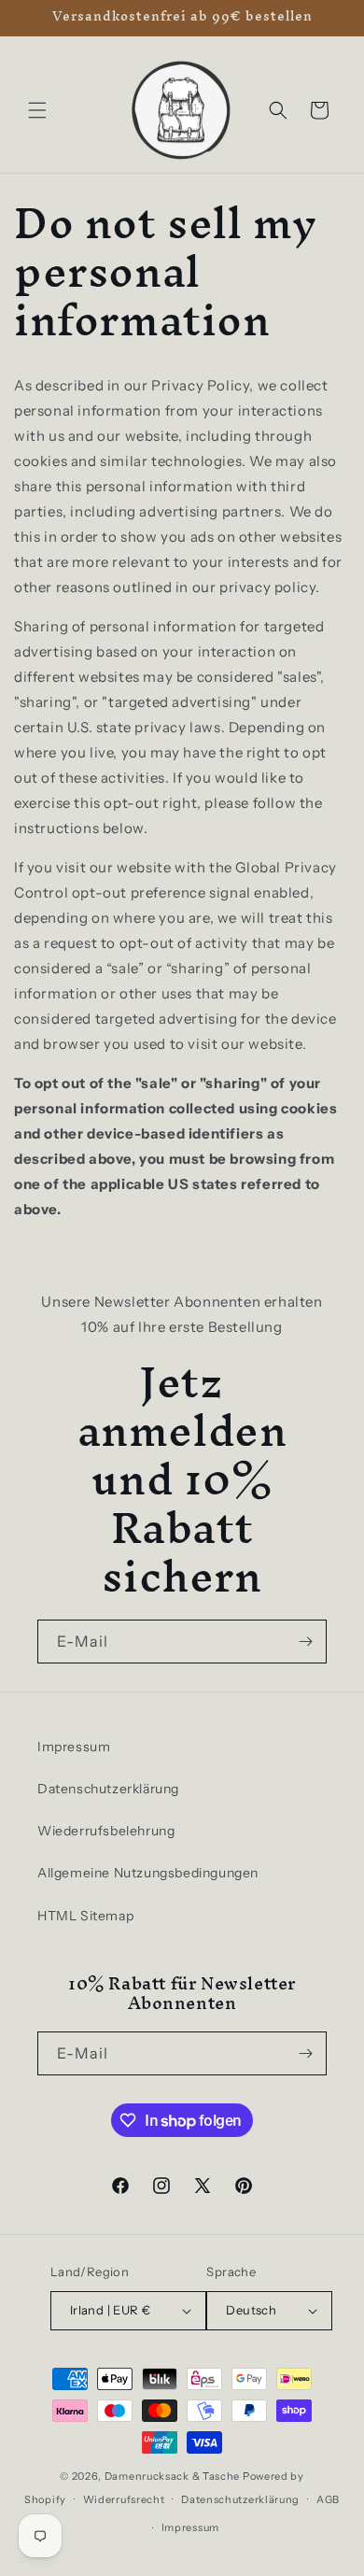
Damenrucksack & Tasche (172, 2476)
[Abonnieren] (305, 1642)
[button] (37, 110)
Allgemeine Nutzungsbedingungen (148, 1873)
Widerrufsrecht (124, 2499)
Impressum (74, 1747)
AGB (328, 2499)
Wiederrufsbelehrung (106, 1831)
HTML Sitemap (85, 1916)
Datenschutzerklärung (108, 1789)
